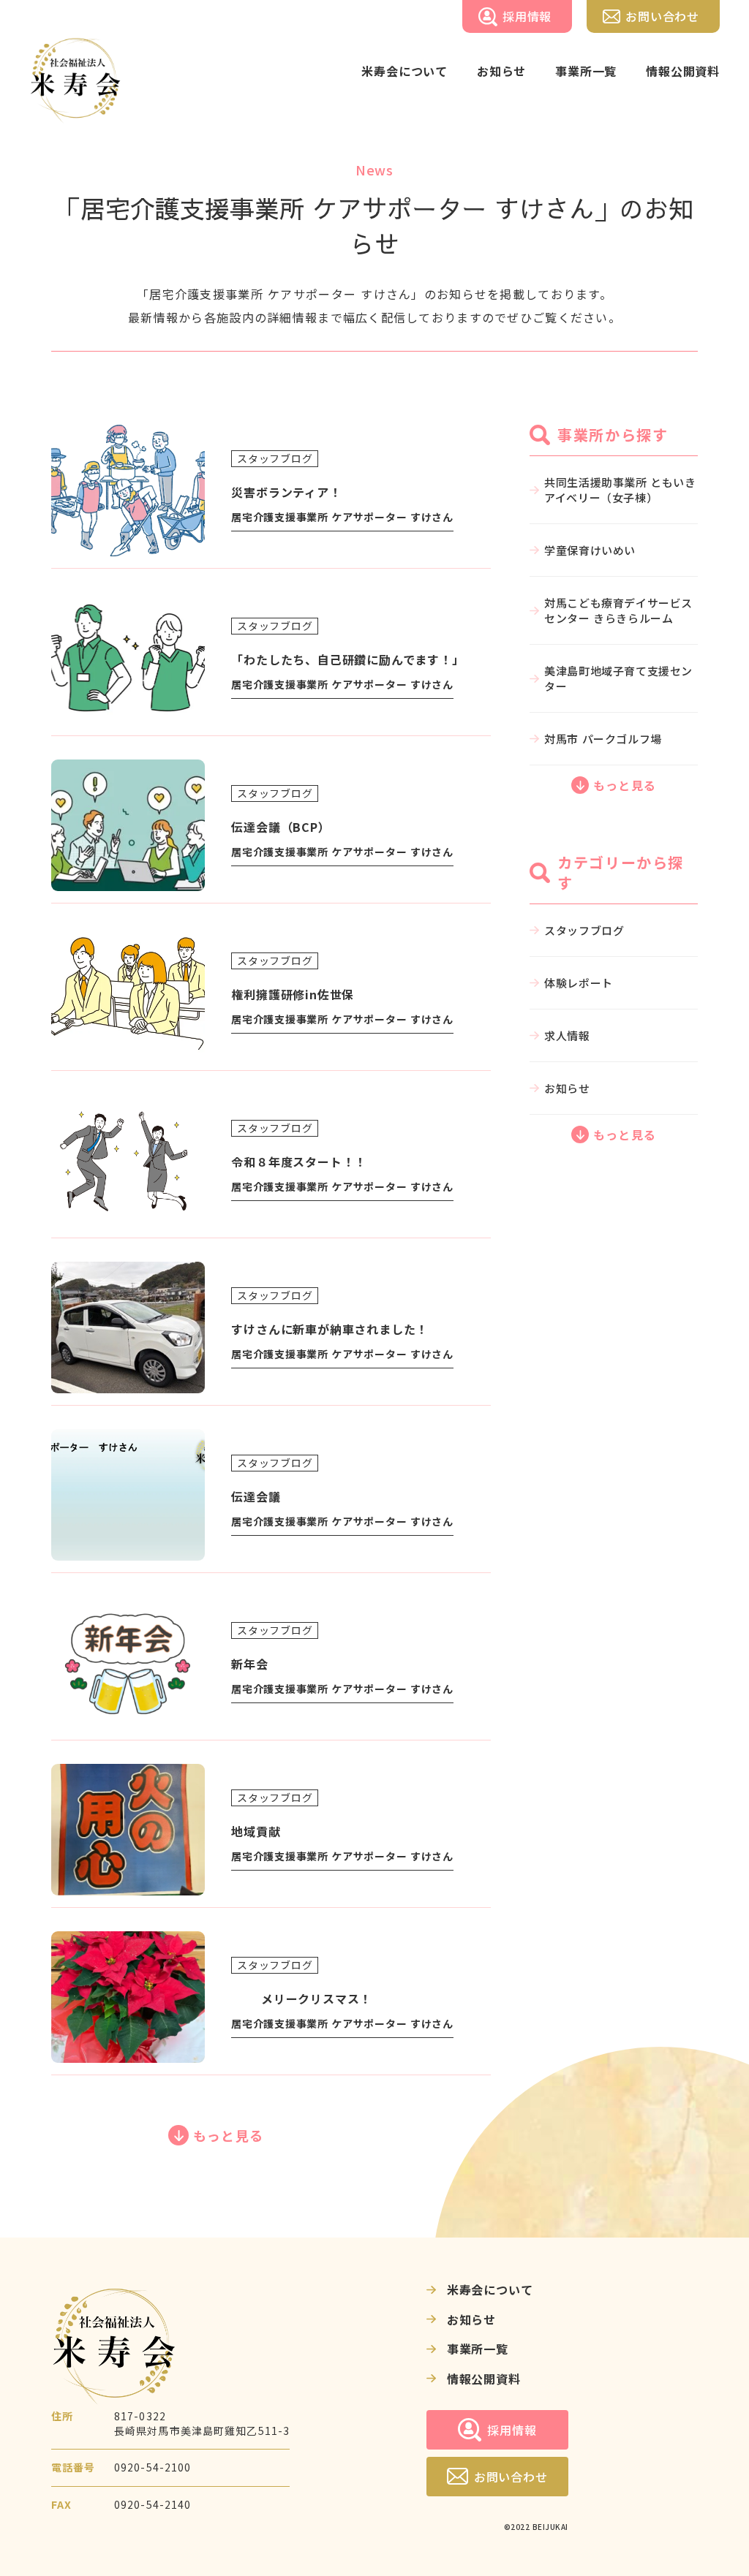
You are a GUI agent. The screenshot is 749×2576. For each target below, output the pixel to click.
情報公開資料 (683, 71)
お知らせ (501, 71)
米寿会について (404, 71)
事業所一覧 (586, 71)
